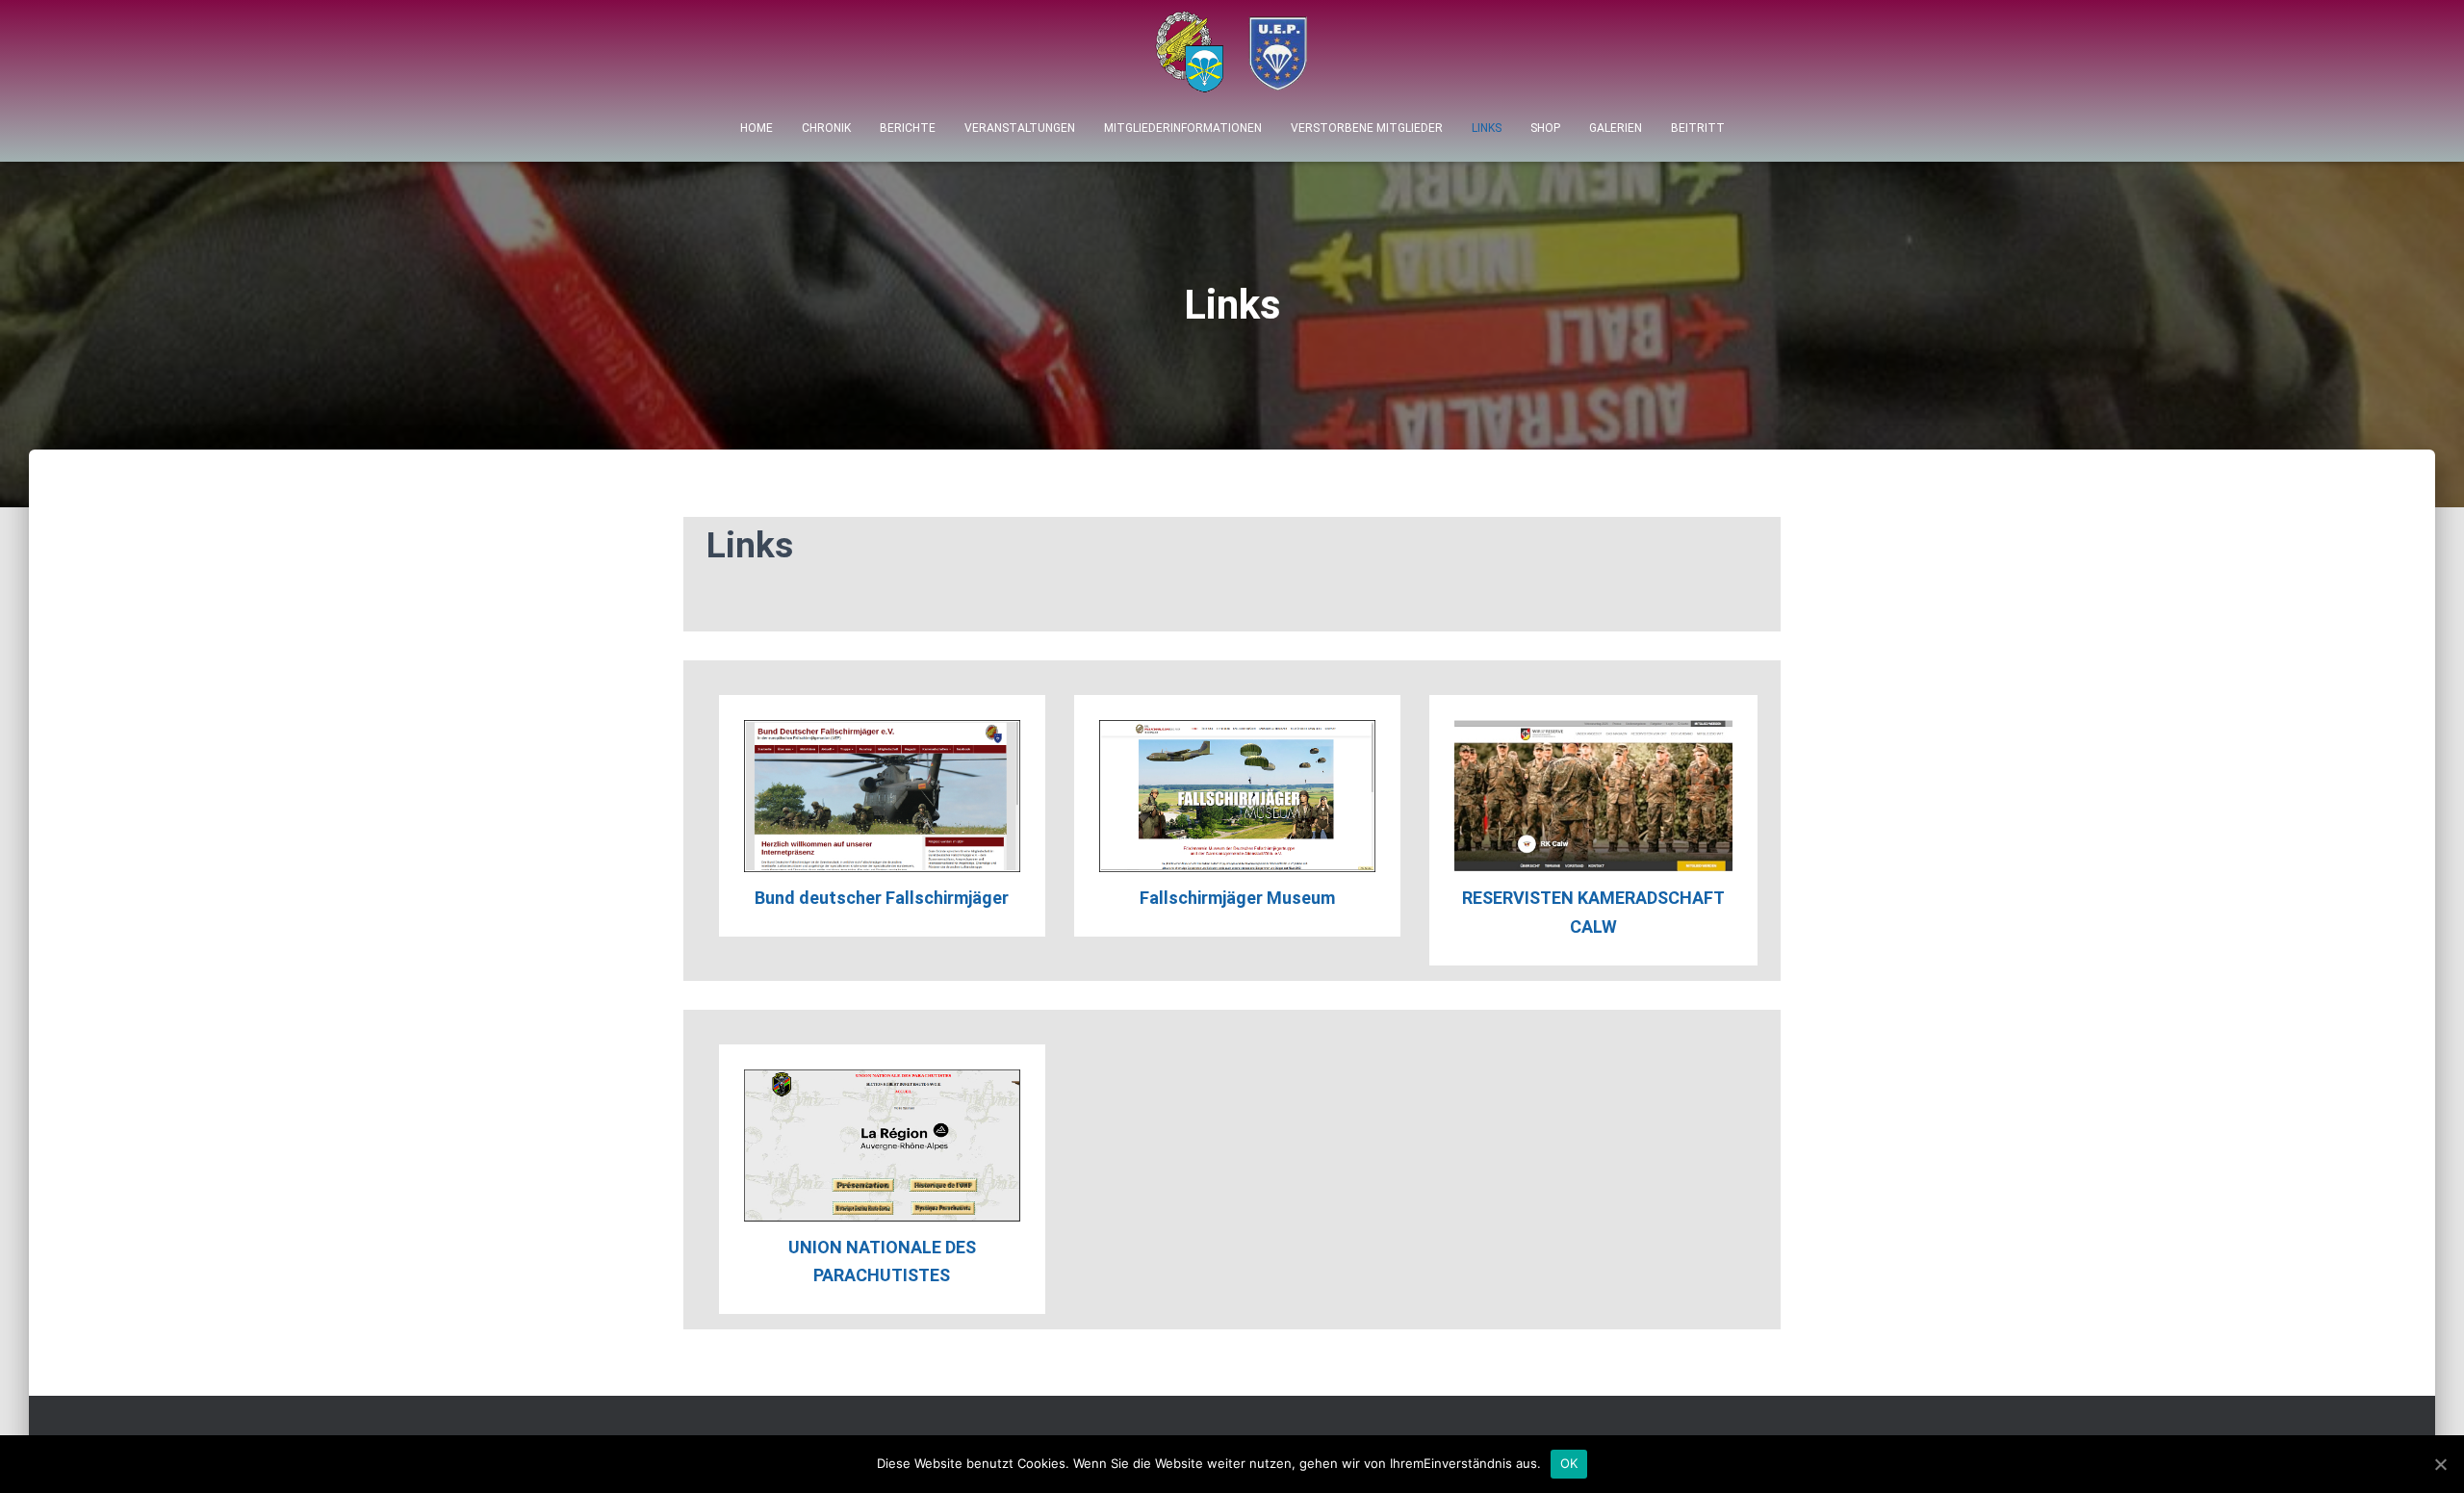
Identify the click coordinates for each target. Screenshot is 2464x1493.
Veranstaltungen (1020, 128)
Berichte (908, 128)
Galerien (1616, 128)
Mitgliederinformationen (1183, 128)
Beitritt (1698, 128)
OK (1569, 1463)
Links (1487, 128)
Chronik (826, 128)
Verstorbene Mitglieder (1367, 128)
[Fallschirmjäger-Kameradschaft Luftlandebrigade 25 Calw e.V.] (1232, 57)
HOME (757, 128)
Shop (1545, 128)
